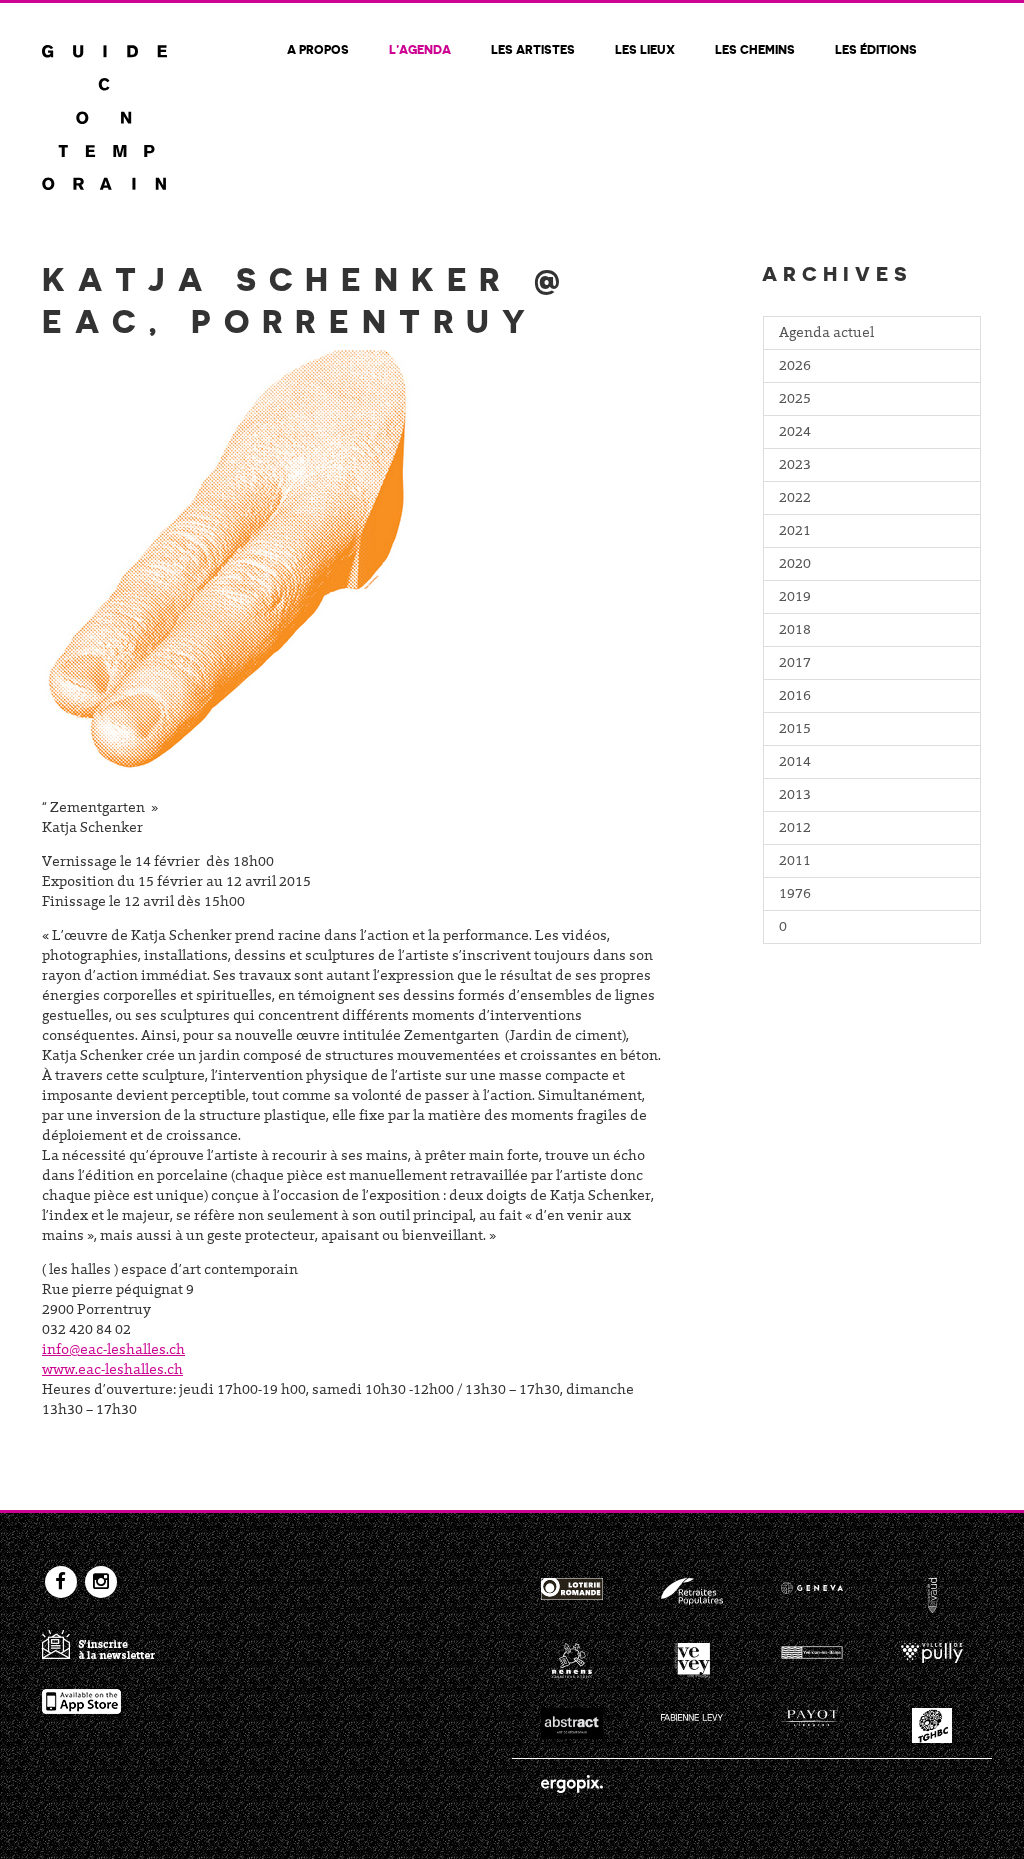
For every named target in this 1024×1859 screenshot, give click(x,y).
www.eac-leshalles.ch (112, 1371)
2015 (795, 730)
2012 (795, 829)
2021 (795, 532)
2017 (795, 664)
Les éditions (876, 49)
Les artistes (533, 49)
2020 (795, 565)
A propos (318, 49)
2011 (795, 862)
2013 (795, 796)
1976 (795, 895)
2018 (795, 631)
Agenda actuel (826, 334)
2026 (795, 367)
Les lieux (645, 49)
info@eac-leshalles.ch (113, 1351)
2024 (795, 433)
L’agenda (420, 49)
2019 (795, 598)
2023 (795, 466)
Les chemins (755, 49)
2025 (795, 400)
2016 (795, 697)
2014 (795, 763)
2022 (795, 499)
